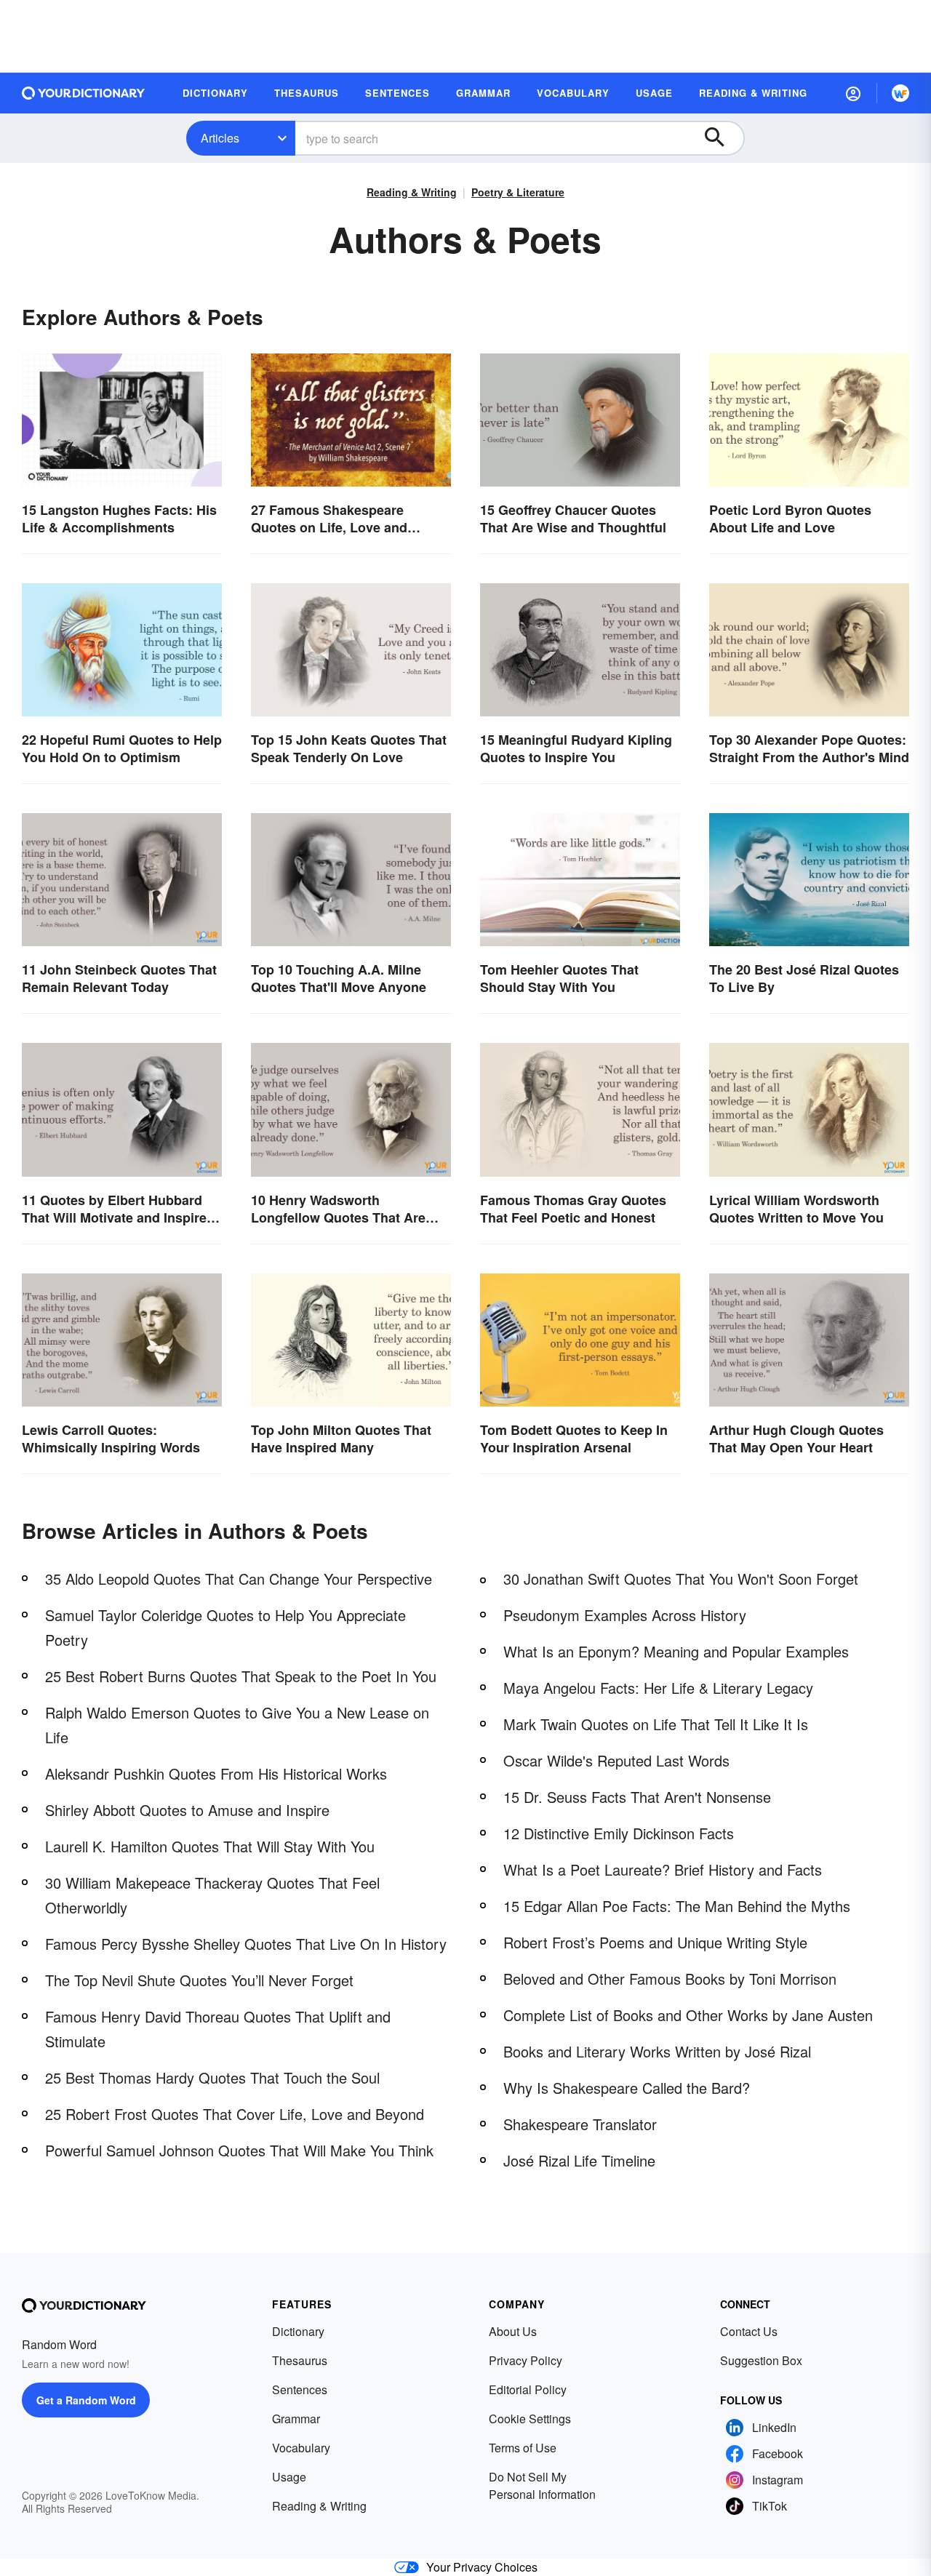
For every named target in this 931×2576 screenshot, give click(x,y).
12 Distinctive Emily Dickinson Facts (619, 1833)
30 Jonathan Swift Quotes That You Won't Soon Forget (681, 1579)
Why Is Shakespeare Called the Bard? (627, 2088)
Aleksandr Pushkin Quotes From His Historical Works (216, 1773)
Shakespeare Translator (580, 2124)
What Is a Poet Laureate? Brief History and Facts (663, 1869)
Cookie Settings (530, 2419)
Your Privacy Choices (482, 2567)
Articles (220, 138)
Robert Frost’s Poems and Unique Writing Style (655, 1942)
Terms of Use (523, 2448)
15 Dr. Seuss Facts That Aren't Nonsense (637, 1797)
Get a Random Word (86, 2400)
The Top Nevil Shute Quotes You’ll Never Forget (199, 1980)
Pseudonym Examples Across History (625, 1615)
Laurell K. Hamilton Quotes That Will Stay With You (210, 1846)
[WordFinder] (900, 93)
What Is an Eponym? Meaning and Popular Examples (676, 1651)
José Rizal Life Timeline (579, 2160)
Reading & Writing (412, 192)
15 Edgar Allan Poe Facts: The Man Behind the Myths (677, 1906)
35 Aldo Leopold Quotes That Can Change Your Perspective (239, 1579)
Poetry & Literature (518, 192)
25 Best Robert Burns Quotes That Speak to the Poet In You (241, 1676)
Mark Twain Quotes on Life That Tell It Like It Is (656, 1724)
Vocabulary (301, 2448)
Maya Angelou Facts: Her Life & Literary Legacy (658, 1688)
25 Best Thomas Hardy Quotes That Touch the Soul (212, 2077)
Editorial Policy (528, 2389)
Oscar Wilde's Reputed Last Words (616, 1760)
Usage (289, 2477)
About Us (513, 2331)
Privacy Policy (526, 2360)
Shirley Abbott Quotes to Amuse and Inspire (187, 1810)
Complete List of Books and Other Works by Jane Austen (688, 2015)
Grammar (296, 2419)
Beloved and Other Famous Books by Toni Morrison (670, 1979)
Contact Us (749, 2331)
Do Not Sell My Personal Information (542, 2485)
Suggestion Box (761, 2360)
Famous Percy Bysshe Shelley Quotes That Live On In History (246, 1944)
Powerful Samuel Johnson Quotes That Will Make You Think (239, 2150)
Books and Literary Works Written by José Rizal (657, 2051)
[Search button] (722, 138)
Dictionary (298, 2331)
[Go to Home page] (84, 93)
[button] (853, 93)
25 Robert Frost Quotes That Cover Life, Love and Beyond (235, 2114)
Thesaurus (300, 2360)
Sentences (300, 2389)
